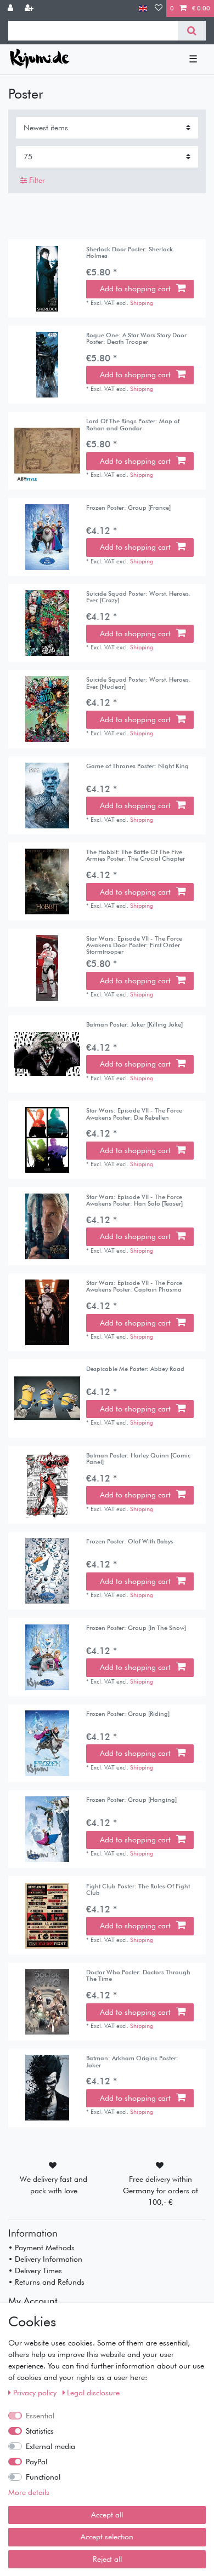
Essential (40, 2416)
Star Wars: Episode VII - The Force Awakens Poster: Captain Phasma (134, 1286)
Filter (36, 180)
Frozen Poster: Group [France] (128, 508)
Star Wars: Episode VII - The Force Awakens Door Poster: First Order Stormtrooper (134, 945)
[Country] (143, 8)
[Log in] (12, 8)
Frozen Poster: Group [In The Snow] (136, 1628)
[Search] (192, 31)
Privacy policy (36, 2393)
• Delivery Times (35, 2270)
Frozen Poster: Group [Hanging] (131, 1800)
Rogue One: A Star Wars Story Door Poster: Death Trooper (136, 339)
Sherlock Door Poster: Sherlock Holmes (129, 253)
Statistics (40, 2431)
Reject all (107, 2559)
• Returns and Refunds (46, 2282)
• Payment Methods (41, 2247)
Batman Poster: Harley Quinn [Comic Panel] (138, 1459)
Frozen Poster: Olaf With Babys (130, 1541)
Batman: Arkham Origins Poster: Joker (132, 2062)
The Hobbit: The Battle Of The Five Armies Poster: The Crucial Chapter (136, 855)
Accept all (107, 2515)
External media (50, 2446)
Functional (43, 2477)
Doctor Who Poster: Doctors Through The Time (138, 1976)
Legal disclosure (93, 2393)
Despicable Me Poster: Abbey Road (135, 1369)
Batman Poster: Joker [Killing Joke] (134, 1025)
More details (29, 2492)
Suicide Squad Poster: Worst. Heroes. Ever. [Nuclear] (138, 683)
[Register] (30, 8)
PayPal (36, 2462)
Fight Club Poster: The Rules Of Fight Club (138, 1890)
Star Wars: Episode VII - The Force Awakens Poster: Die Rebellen (134, 1114)
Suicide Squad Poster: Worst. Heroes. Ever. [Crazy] (138, 597)
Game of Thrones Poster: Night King (137, 766)
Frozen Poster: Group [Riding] (128, 1714)
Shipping (142, 303)
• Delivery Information (45, 2259)
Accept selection (107, 2537)
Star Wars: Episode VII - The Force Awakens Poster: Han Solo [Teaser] (134, 1200)
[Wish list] (159, 8)
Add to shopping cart (135, 289)
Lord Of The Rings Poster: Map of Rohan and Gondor (133, 425)
